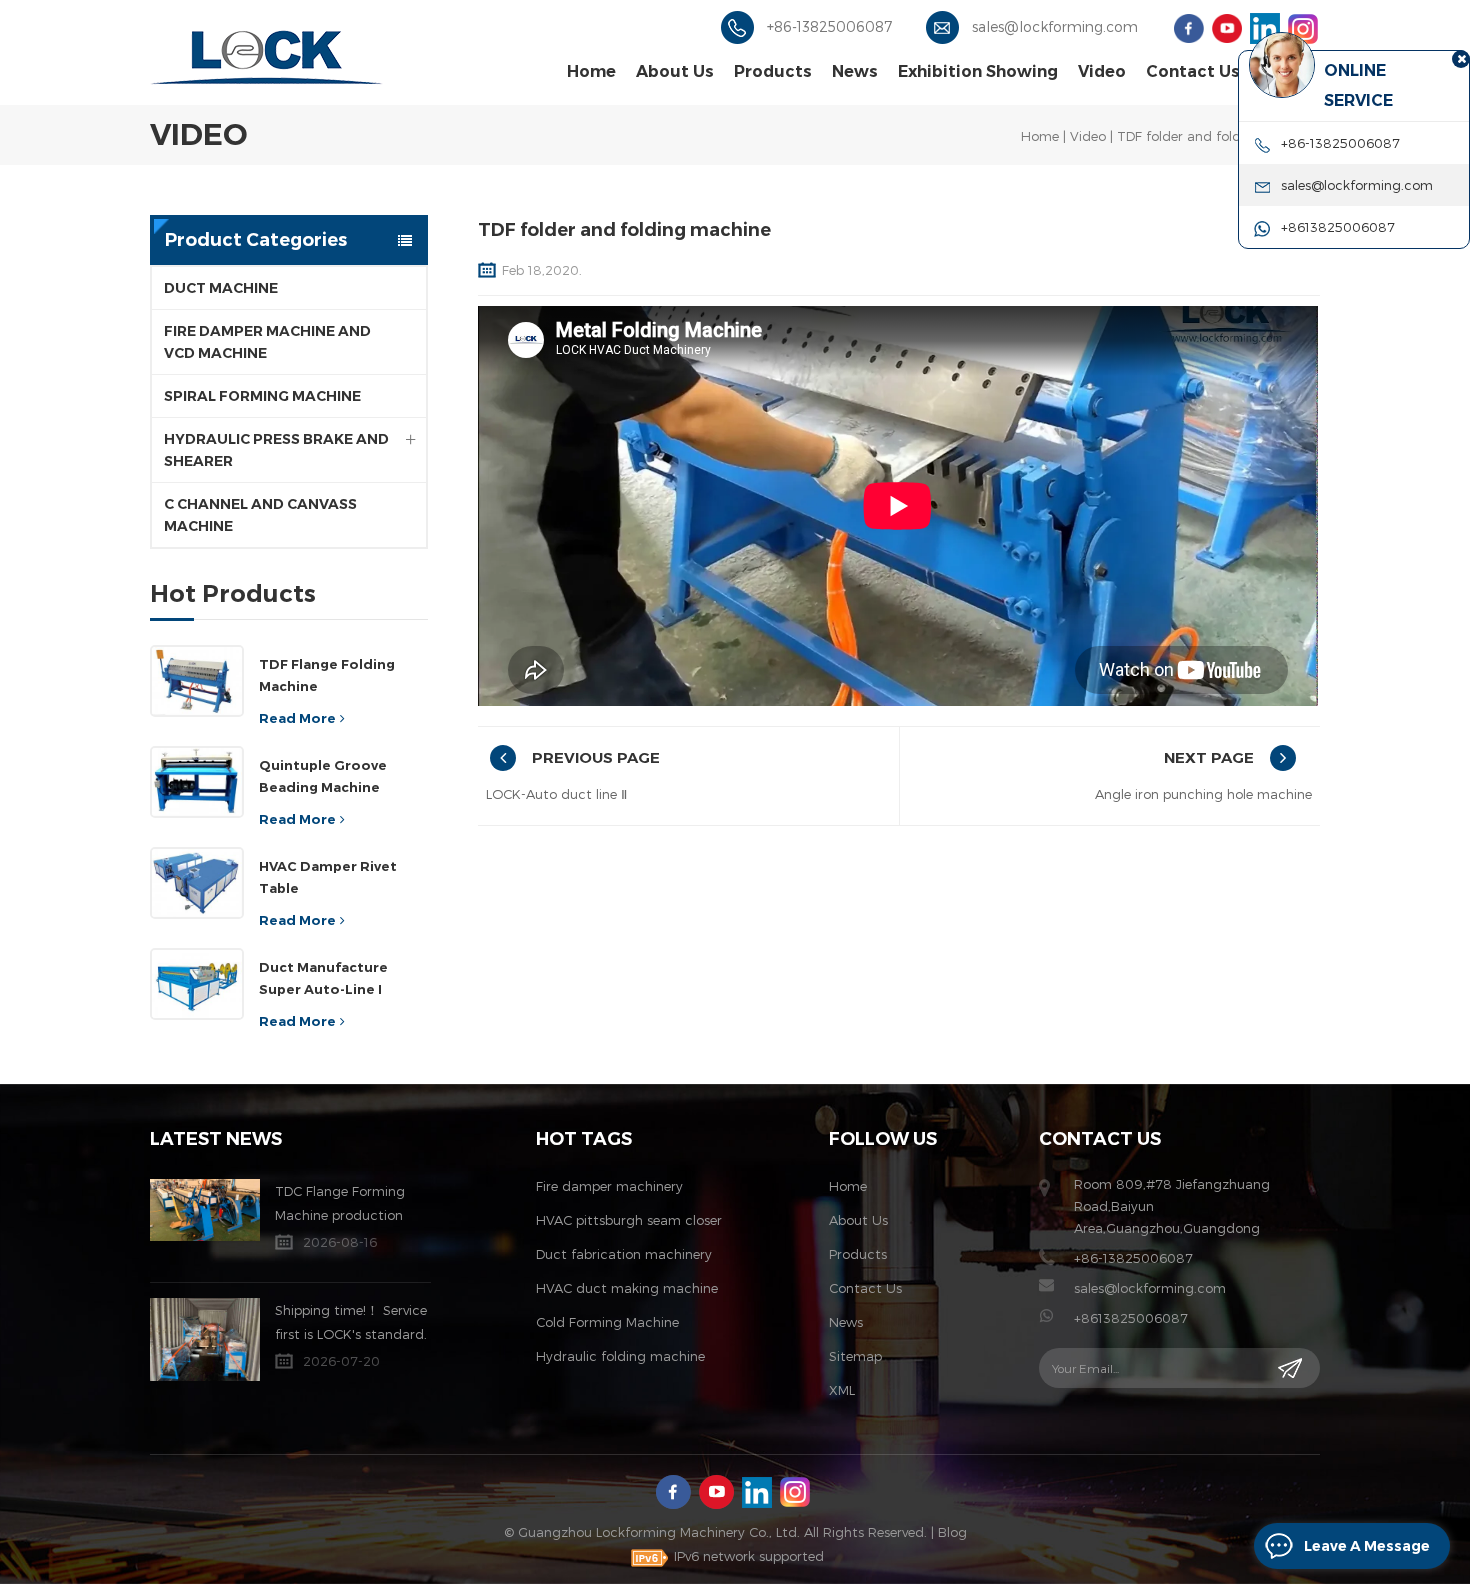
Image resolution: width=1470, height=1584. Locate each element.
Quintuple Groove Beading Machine (323, 776)
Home (591, 71)
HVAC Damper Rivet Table (328, 877)
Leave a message (1367, 1546)
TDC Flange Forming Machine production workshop (340, 1205)
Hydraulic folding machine (620, 1356)
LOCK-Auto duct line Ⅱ (556, 794)
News (855, 71)
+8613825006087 (1131, 1318)
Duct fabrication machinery (624, 1254)
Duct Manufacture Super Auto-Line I (323, 978)
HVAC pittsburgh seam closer (629, 1220)
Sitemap (855, 1356)
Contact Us (1193, 71)
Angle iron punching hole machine (1203, 794)
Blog (952, 1532)
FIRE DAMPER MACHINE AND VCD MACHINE (267, 342)
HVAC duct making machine (627, 1288)
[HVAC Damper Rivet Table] (197, 883)
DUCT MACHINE (221, 288)
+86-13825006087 (829, 26)
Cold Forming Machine (607, 1322)
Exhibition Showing (978, 71)
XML (842, 1390)
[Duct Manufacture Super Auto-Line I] (197, 984)
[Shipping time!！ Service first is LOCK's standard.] (205, 1339)
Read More (297, 718)
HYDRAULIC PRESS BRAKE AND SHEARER (276, 450)
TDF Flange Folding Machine (327, 675)
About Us (675, 71)
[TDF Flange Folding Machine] (197, 681)
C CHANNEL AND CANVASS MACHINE (260, 515)
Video (1102, 71)
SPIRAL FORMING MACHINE (262, 396)
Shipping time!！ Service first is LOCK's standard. (351, 1322)
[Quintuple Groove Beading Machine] (197, 782)
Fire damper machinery (609, 1186)
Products (773, 71)
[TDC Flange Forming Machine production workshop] (205, 1210)
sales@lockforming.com (1055, 26)
